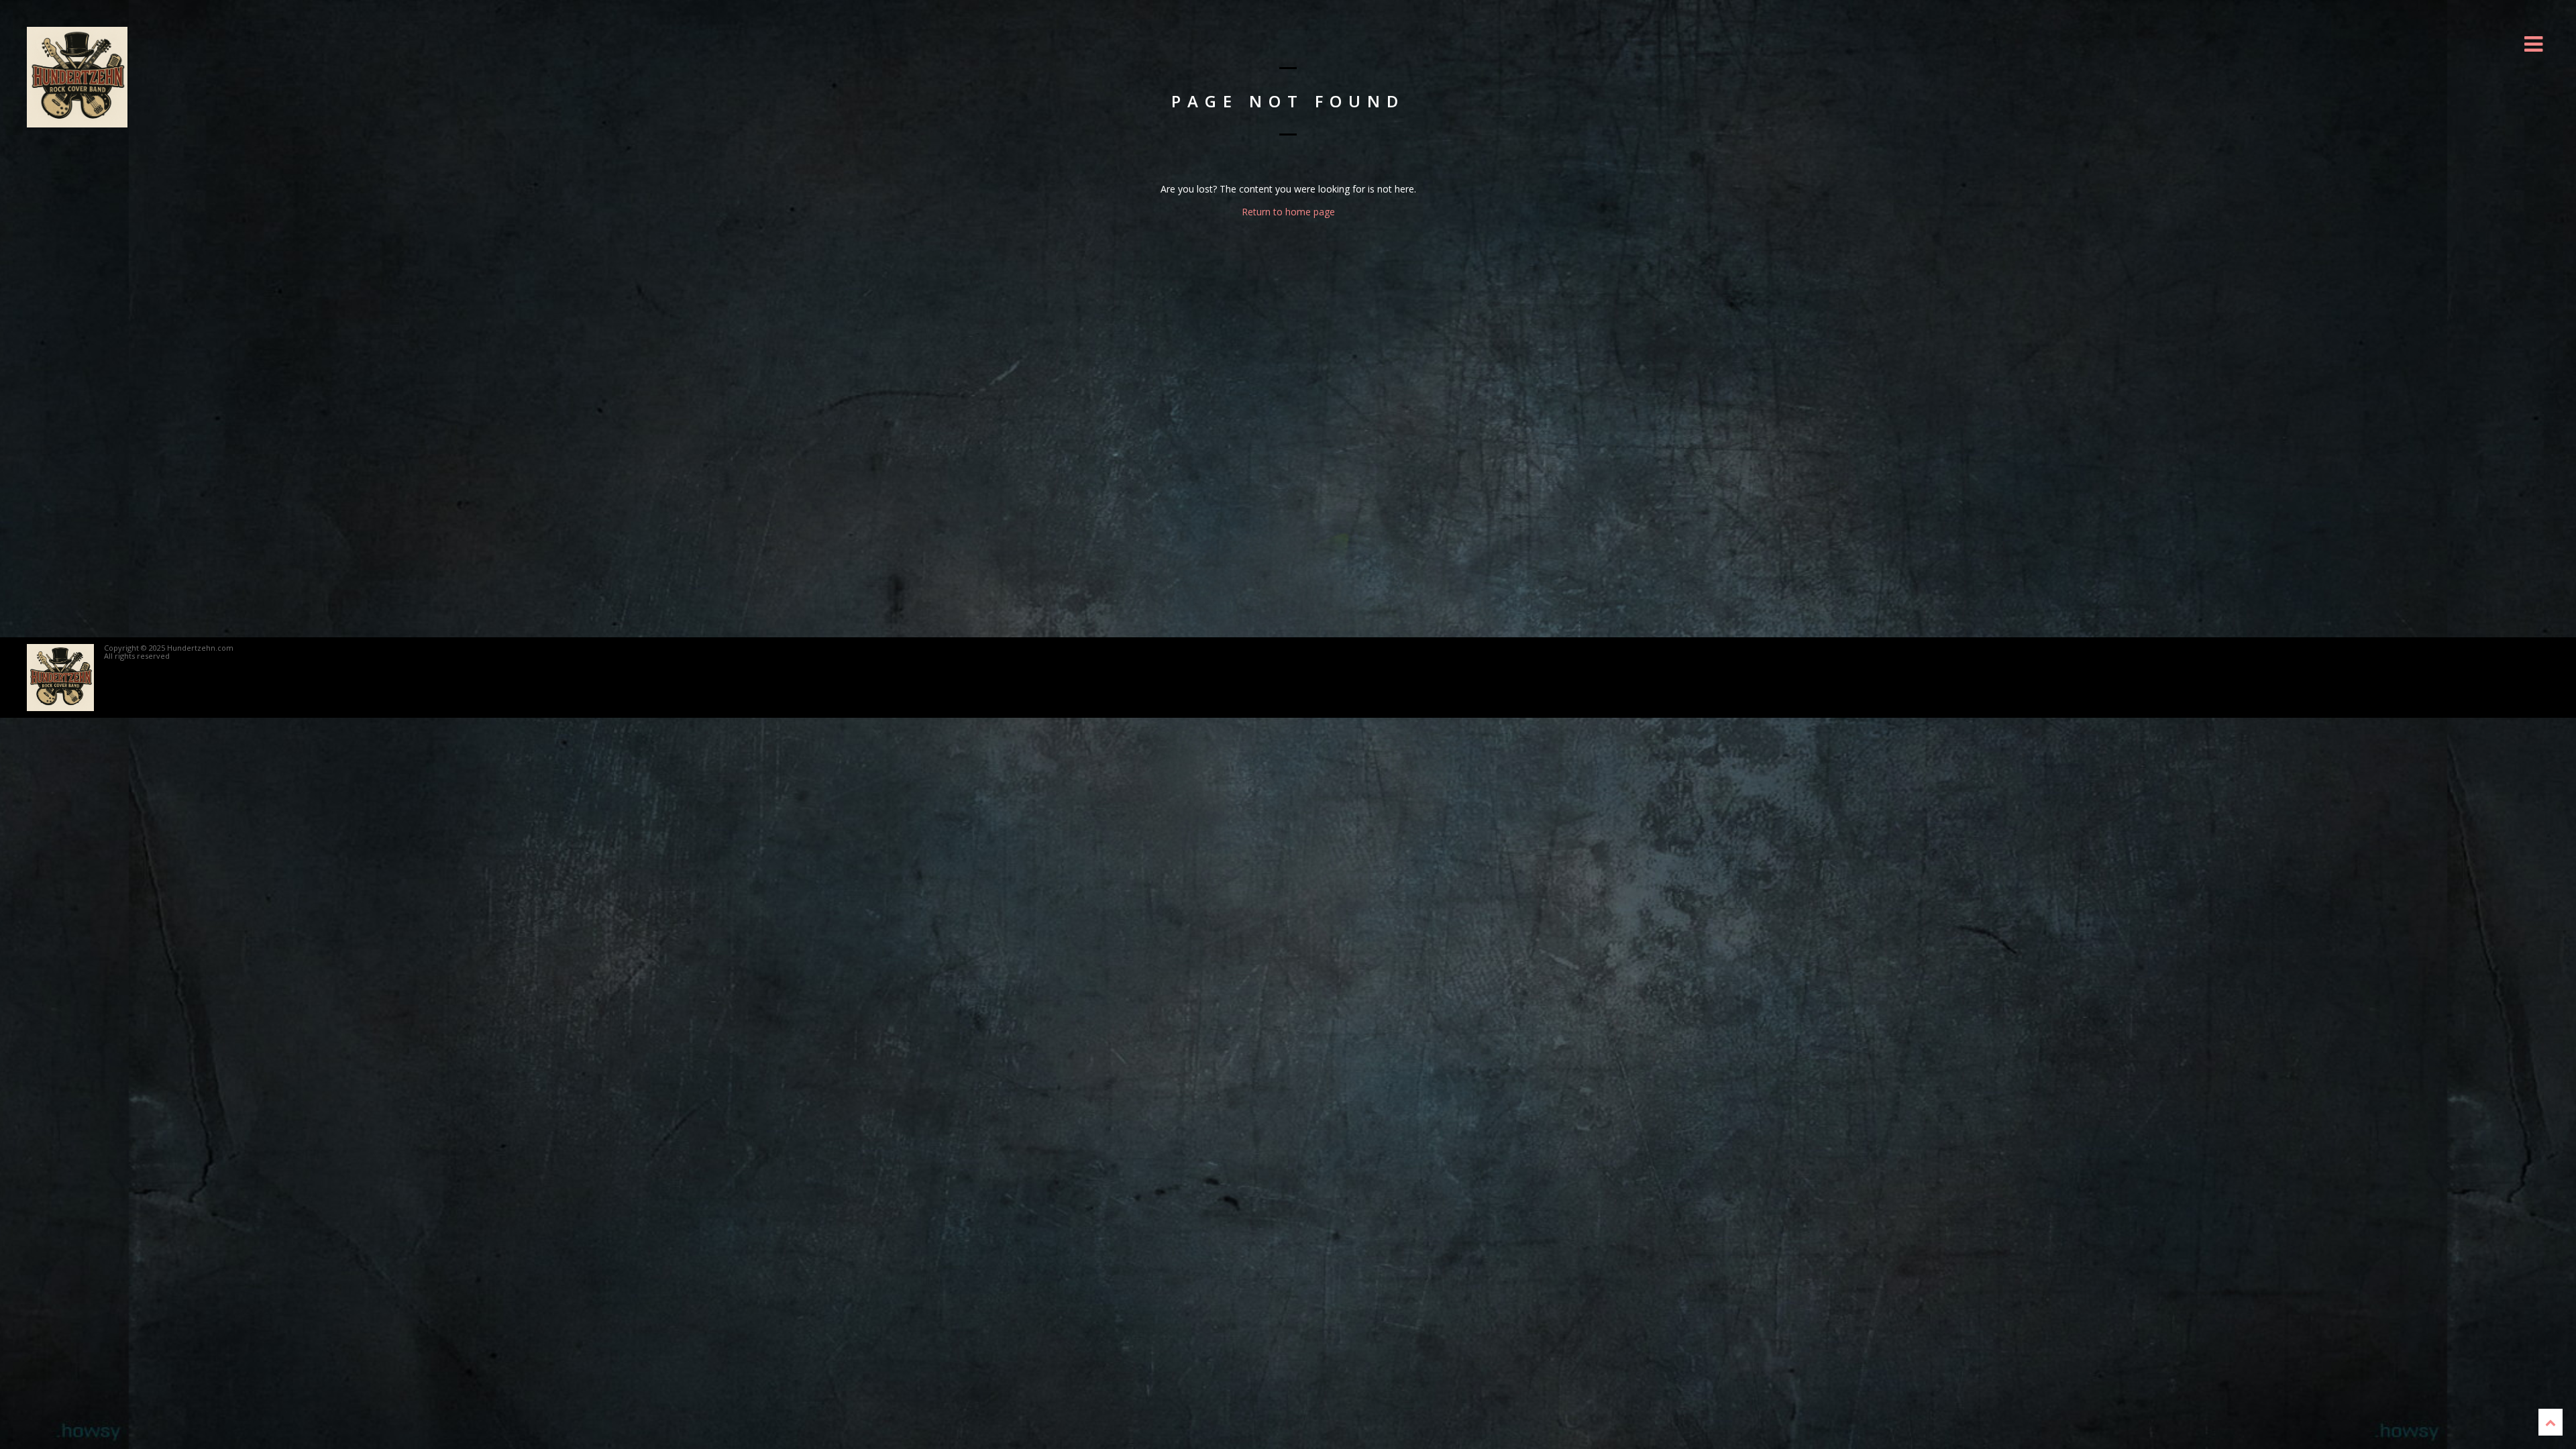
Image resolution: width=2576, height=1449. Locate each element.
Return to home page (1288, 212)
